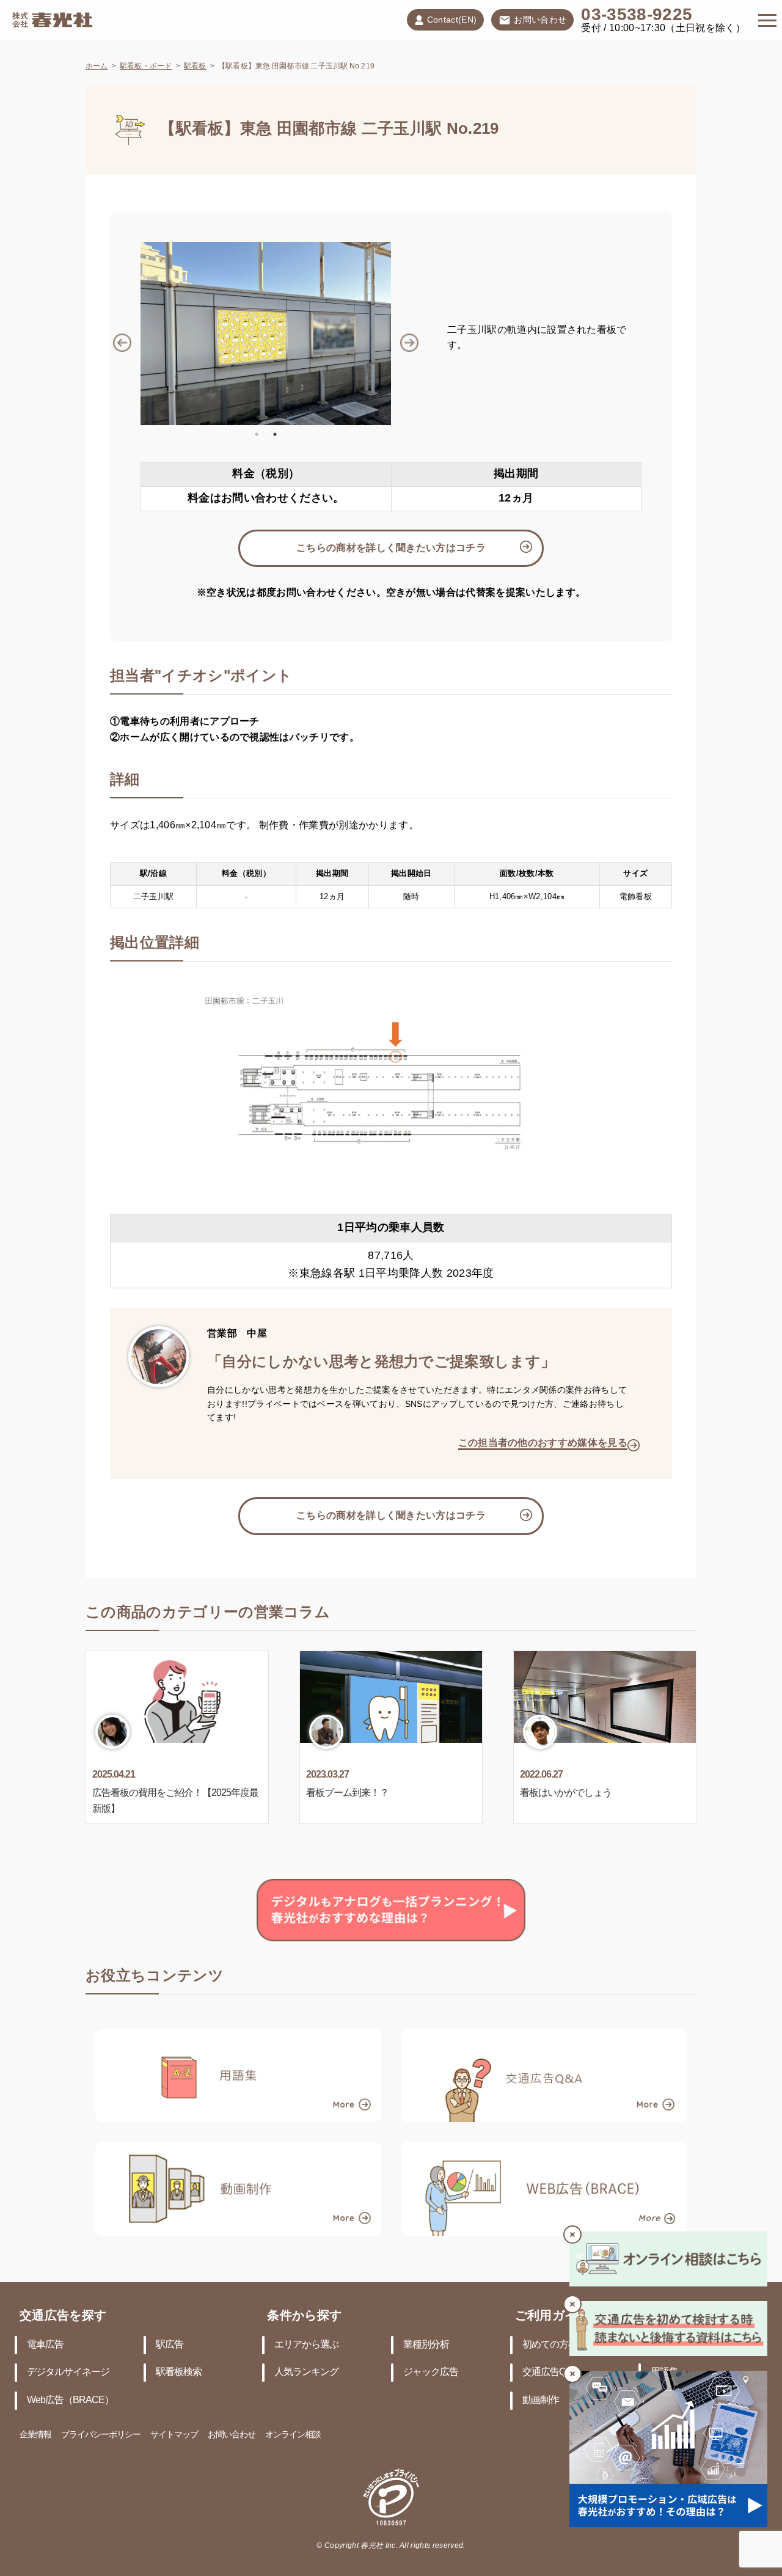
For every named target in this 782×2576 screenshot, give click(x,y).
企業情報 (35, 2435)
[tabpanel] (266, 334)
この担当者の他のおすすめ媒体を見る (543, 1443)
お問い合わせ (540, 20)
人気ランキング (306, 2372)
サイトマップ (174, 2435)
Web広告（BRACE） (70, 2400)
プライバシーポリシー (101, 2435)
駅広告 (170, 2345)
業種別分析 (426, 2345)
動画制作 (541, 2400)
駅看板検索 (179, 2372)
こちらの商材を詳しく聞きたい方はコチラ (391, 548)
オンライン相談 (293, 2435)
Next (400, 334)
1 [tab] (257, 434)
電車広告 (45, 2345)
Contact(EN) (452, 20)
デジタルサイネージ (68, 2372)
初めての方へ (550, 2345)
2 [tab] (275, 434)
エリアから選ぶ (306, 2345)
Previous (131, 334)
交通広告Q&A (550, 2372)
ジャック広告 (431, 2372)
